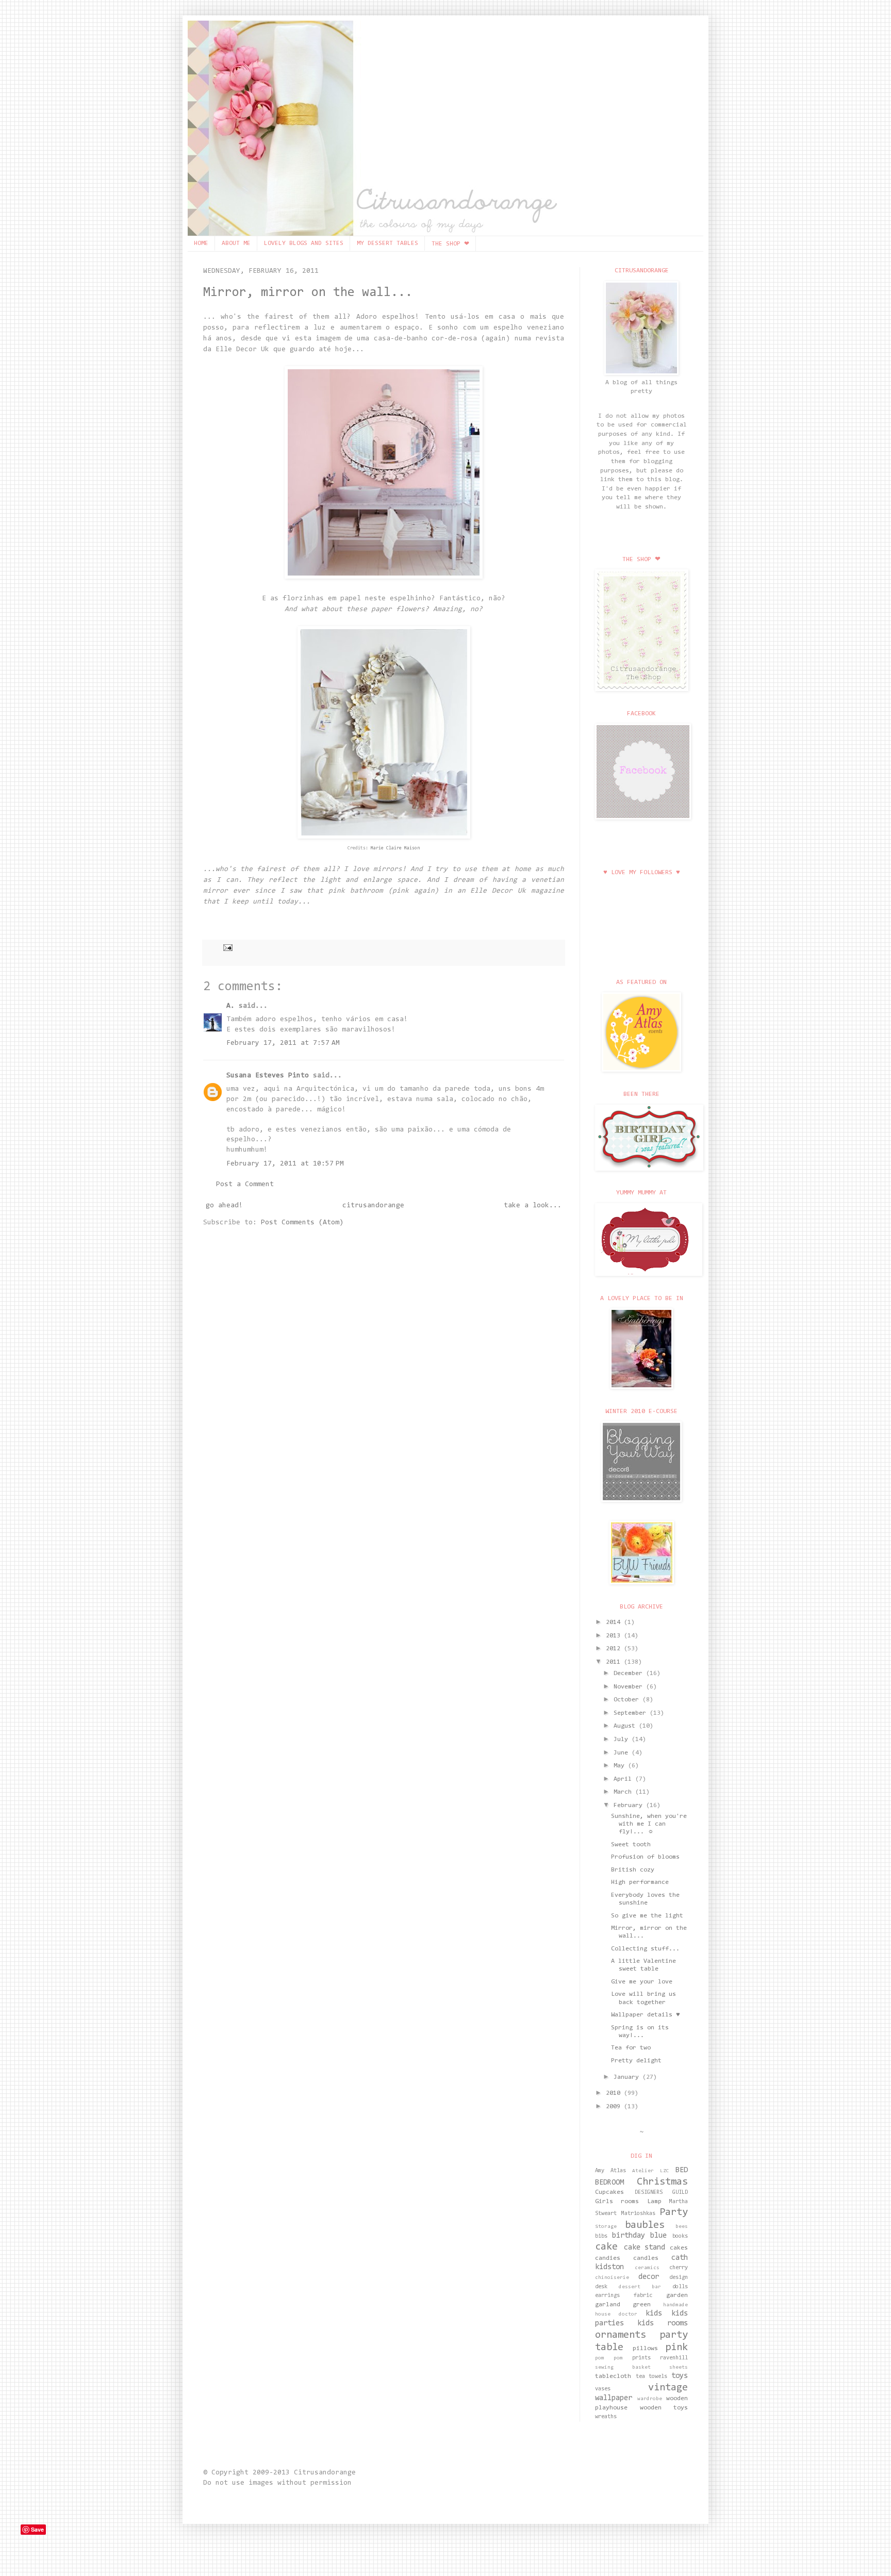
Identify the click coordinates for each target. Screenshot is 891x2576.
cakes (679, 2248)
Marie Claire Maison (394, 848)
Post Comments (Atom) (302, 1223)
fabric (643, 2296)
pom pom (609, 2358)
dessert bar (640, 2287)
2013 (615, 1636)
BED (682, 2170)
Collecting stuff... (645, 1949)
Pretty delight (636, 2061)
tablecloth (613, 2376)
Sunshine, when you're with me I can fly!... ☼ (649, 1824)
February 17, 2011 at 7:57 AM (283, 1043)
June (623, 1753)
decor (649, 2277)
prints (641, 2358)
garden (677, 2295)
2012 (615, 1649)
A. (230, 1006)
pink (676, 2348)
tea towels (652, 2377)
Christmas (662, 2182)
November (630, 1687)
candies (608, 2258)
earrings (607, 2296)
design (679, 2278)
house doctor (616, 2315)
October (628, 1700)
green (642, 2305)
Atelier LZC (651, 2171)
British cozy (633, 1870)
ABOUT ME (236, 243)
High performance (640, 1882)
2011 (615, 1662)
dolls (680, 2287)
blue (658, 2236)
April (624, 1779)
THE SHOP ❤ (450, 244)
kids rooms (663, 2324)
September (632, 1713)
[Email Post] (226, 947)
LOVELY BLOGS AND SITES (304, 243)
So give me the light (647, 1916)
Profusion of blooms (645, 1857)
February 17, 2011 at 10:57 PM (285, 1164)
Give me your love (642, 1982)
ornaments (621, 2335)
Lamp (654, 2202)
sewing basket (623, 2368)
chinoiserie (612, 2278)
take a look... (533, 1206)
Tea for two (631, 2048)
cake (606, 2247)
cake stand (645, 2248)
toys (680, 2376)
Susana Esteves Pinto (268, 1076)
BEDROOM (609, 2183)
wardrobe (650, 2399)
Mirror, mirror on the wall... (308, 293)
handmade (675, 2305)
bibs (601, 2236)
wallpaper (614, 2398)
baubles (645, 2225)
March (624, 1792)
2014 (615, 1622)
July (623, 1740)
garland (608, 2305)
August (626, 1726)
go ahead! (224, 1206)
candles (646, 2258)
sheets (679, 2368)
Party (674, 2212)
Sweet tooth (631, 1845)
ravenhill (674, 2358)
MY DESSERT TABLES (387, 243)
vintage (668, 2388)
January (628, 2077)
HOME (201, 243)
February (630, 1806)
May (621, 1766)
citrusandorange (373, 1206)
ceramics (647, 2268)
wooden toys (664, 2408)
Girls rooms (617, 2202)
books (680, 2236)
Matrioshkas (638, 2214)
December (630, 1673)
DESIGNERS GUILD (662, 2193)
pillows (645, 2349)
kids (654, 2314)
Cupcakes (609, 2192)
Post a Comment (245, 1185)
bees (682, 2227)
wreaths (606, 2417)
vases (603, 2389)
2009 (615, 2107)
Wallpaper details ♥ (646, 2015)
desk (601, 2287)
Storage (606, 2227)
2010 (615, 2093)
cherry (679, 2268)
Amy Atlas (610, 2171)
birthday (629, 2236)
